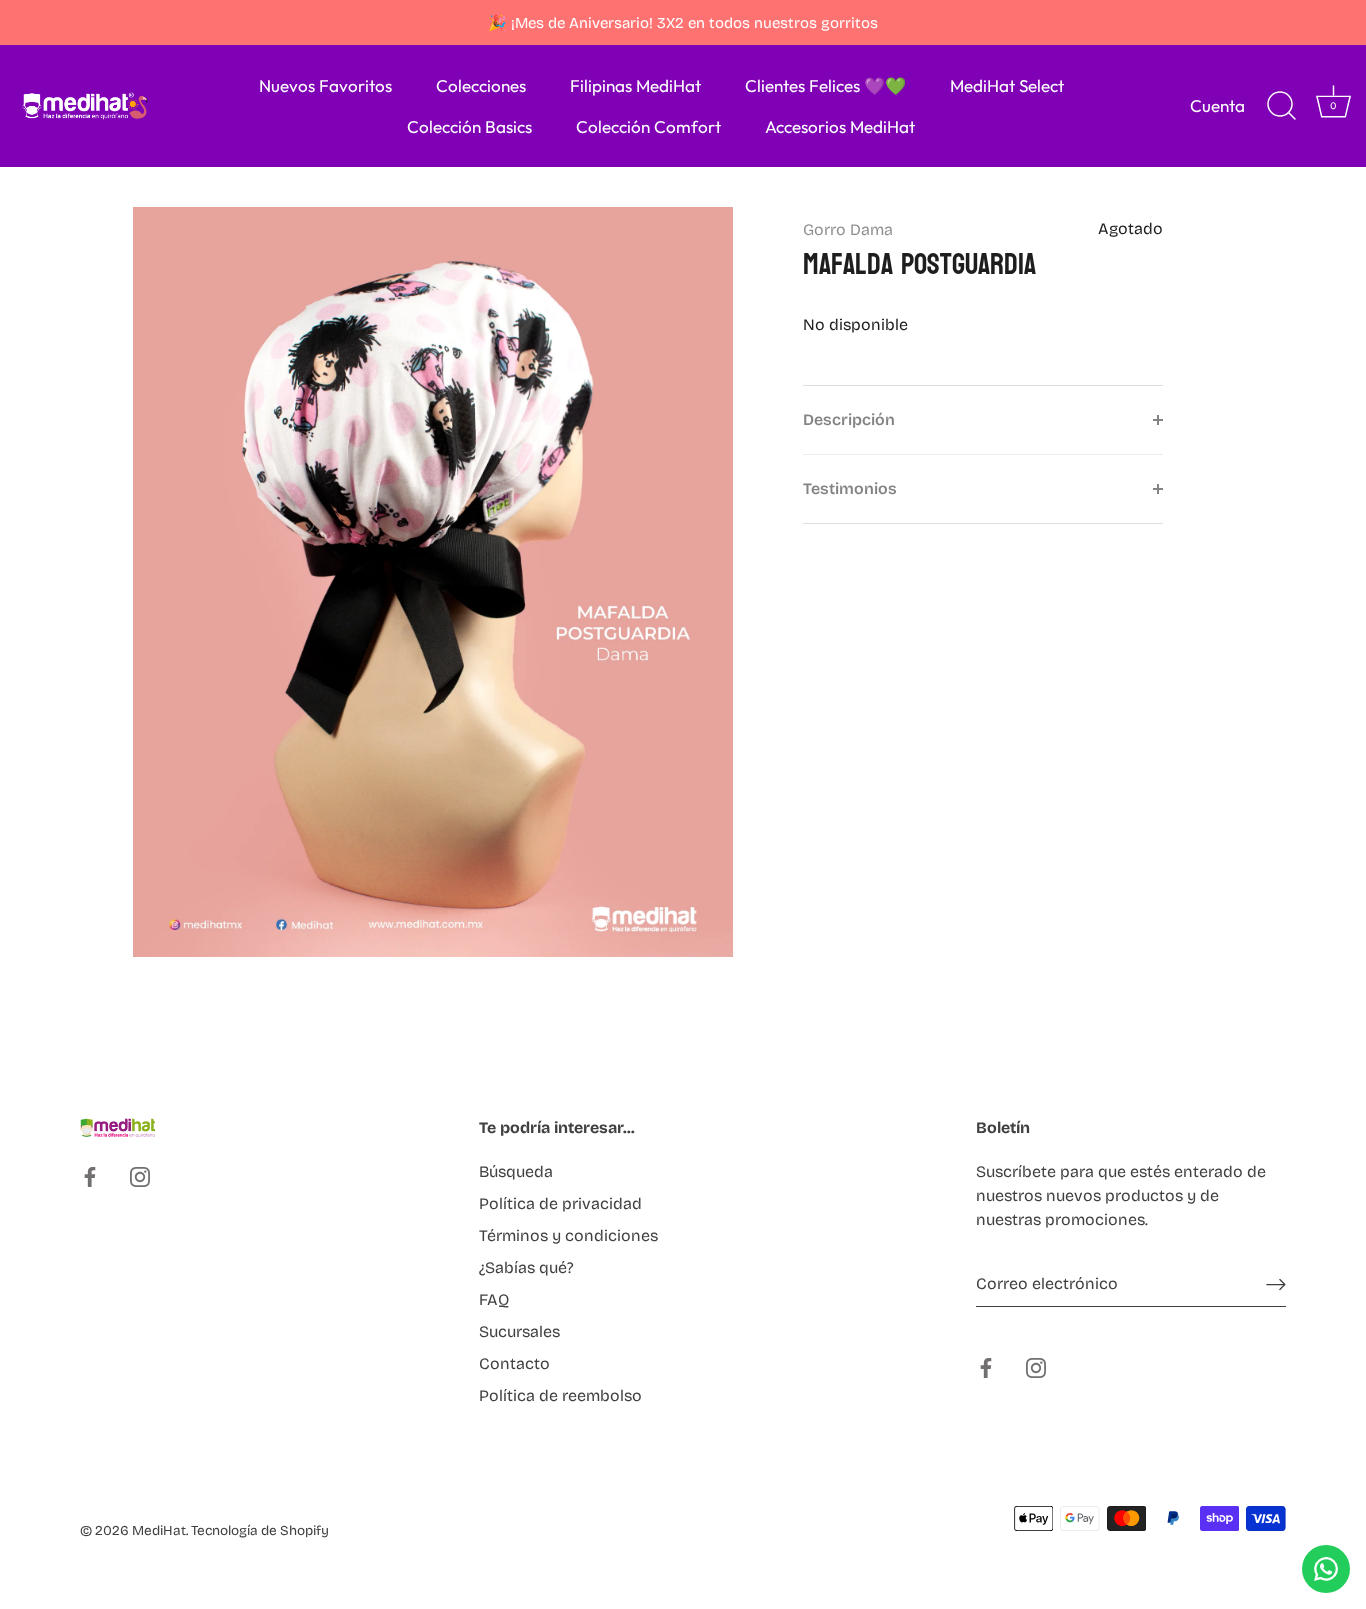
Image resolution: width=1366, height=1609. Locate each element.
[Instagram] (140, 1176)
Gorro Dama (848, 229)
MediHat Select (1007, 85)
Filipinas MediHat (635, 85)
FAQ (494, 1299)
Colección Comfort (648, 126)
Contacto (514, 1363)
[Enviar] (1276, 1284)
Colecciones (481, 85)
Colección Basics (469, 126)
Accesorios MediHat (840, 126)
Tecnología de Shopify (260, 1530)
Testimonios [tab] (850, 488)
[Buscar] (1281, 106)
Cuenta (1217, 105)
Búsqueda (516, 1171)
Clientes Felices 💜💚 (825, 85)
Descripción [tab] (849, 419)
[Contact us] (1326, 1569)
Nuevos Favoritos (325, 85)
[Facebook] (90, 1176)
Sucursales (519, 1331)
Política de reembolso (560, 1395)
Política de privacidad (560, 1203)
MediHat (159, 1530)
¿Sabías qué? (526, 1267)
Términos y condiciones (568, 1235)
